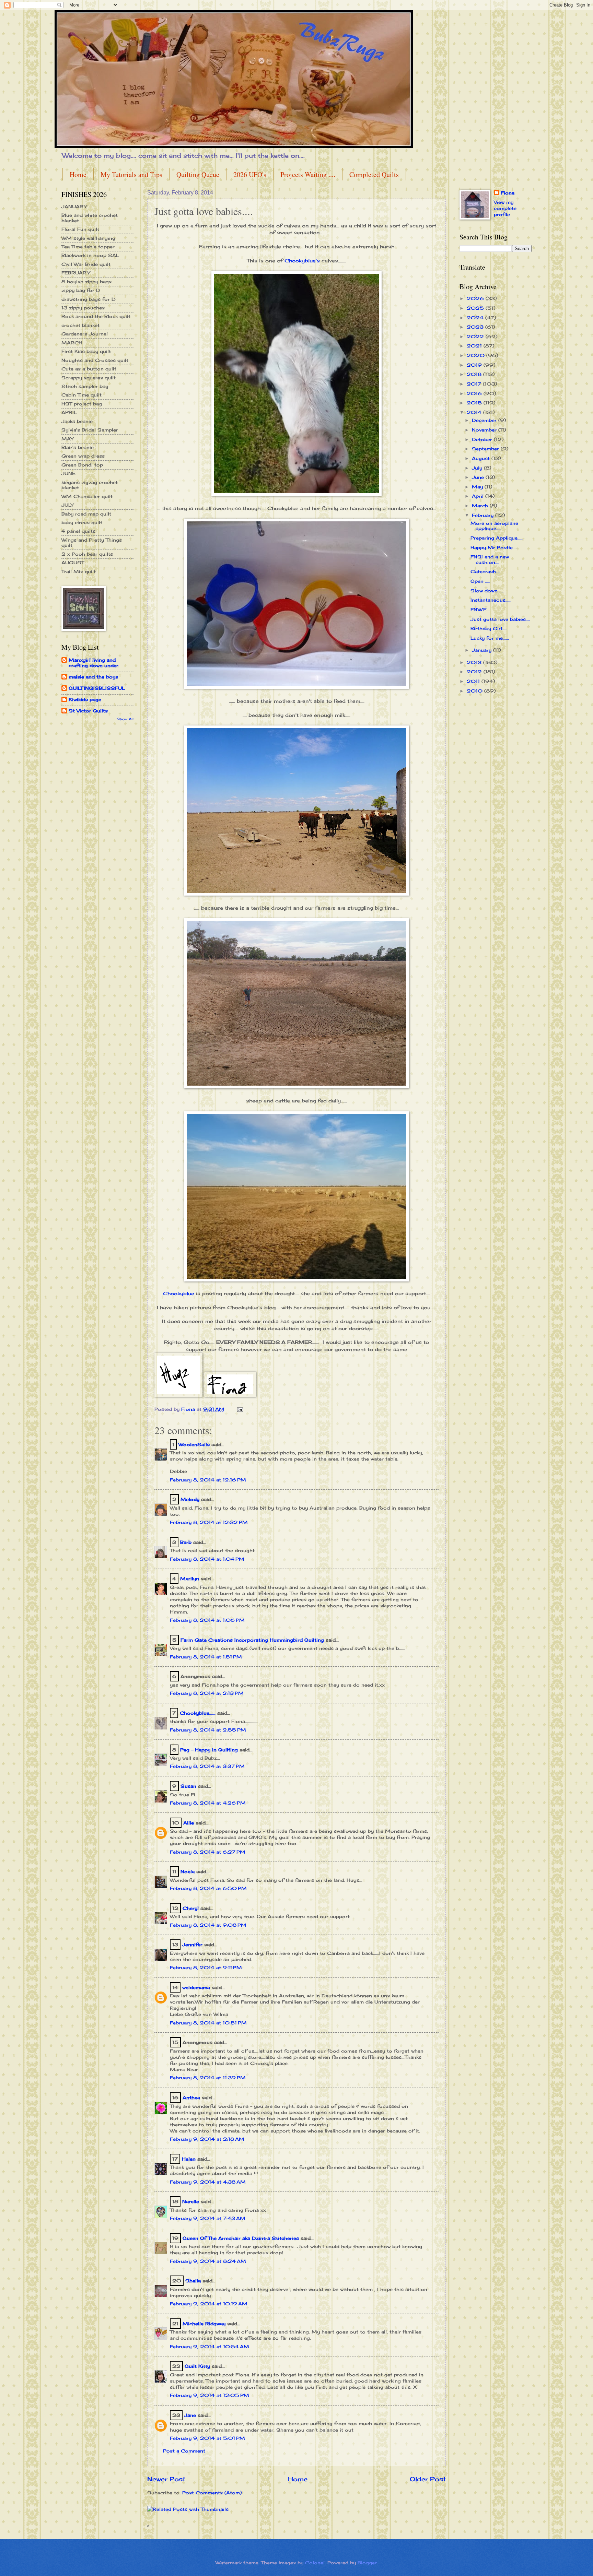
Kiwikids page (85, 699)
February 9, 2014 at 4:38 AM (208, 2182)
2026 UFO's (250, 174)
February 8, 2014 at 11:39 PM (208, 2078)
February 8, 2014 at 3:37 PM (207, 1766)
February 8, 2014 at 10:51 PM (208, 2023)
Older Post (428, 2479)
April (479, 496)
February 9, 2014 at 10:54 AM (210, 2347)
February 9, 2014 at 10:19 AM (209, 2304)
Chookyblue (179, 1293)
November (485, 430)
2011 (474, 681)
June (479, 477)
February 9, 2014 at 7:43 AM (208, 2218)
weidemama (196, 1987)
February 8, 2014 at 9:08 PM (208, 1925)
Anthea (191, 2098)
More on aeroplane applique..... (494, 526)
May (478, 487)
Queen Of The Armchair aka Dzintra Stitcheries (241, 2238)
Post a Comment (184, 2451)
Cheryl (191, 1908)
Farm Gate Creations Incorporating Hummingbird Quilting (252, 1640)
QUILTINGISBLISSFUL (97, 688)
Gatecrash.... (485, 571)
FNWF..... (481, 610)
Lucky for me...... (490, 638)
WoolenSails (194, 1444)
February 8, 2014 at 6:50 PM (208, 1888)
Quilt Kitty (197, 2366)
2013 (475, 662)
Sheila (193, 2281)
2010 (475, 691)
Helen (190, 2159)
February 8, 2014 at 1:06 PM (207, 1620)
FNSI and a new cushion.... (490, 559)
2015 (475, 403)
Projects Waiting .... (308, 174)
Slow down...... (487, 591)
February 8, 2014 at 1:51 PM (206, 1657)
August (482, 458)
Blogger (367, 2563)
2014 (475, 412)
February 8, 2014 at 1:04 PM (207, 1559)
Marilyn (190, 1579)
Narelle (191, 2201)
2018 (475, 374)
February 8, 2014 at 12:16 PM (208, 1480)
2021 (475, 346)
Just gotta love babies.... (500, 619)
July (478, 468)
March (481, 506)
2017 (475, 384)
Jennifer (192, 1945)
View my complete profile (505, 208)
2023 (476, 327)
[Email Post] (240, 1409)
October (483, 439)
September (486, 449)
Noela (188, 1871)
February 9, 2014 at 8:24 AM (208, 2261)
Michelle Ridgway (204, 2324)
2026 (476, 298)
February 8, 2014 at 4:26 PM (208, 1803)
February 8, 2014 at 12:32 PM (209, 1522)
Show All (125, 719)
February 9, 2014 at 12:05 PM (210, 2395)
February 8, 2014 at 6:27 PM (208, 1852)
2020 (476, 355)
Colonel (315, 2563)
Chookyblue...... (198, 1713)
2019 (475, 365)
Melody (190, 1499)
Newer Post (166, 2479)
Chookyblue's (301, 261)
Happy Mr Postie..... (494, 547)
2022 (476, 336)
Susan (188, 1786)
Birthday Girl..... (489, 628)
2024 (476, 318)
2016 (475, 393)
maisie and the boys (93, 677)
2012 (475, 672)
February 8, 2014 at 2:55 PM (208, 1730)
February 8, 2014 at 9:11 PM (206, 1968)
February (484, 515)
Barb (186, 1542)
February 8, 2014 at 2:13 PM (207, 1693)
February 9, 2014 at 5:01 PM (207, 2438)
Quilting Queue (198, 174)
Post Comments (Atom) (212, 2493)
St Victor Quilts (88, 711)
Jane (190, 2415)
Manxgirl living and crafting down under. (94, 663)
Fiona (508, 193)
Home (78, 174)
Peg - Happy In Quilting (209, 1750)
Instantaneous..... (491, 600)
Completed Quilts (374, 174)
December (485, 420)
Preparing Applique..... (497, 538)
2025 (476, 308)
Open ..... (480, 581)
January (482, 650)
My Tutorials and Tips (131, 174)
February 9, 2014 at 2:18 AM (207, 2139)
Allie (189, 1823)
